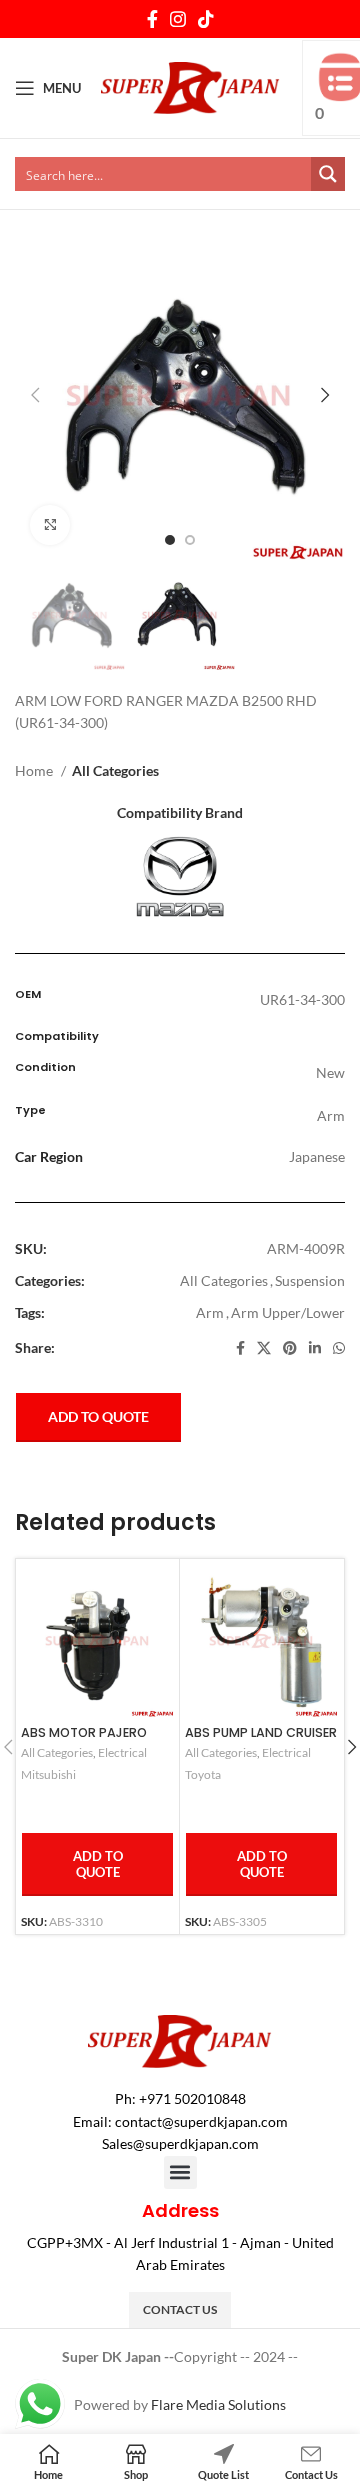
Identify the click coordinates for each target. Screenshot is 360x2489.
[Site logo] (190, 86)
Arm (210, 1312)
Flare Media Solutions (218, 2404)
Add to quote (98, 1416)
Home (35, 770)
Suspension (310, 1280)
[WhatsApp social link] (339, 1348)
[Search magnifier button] (328, 174)
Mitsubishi (48, 1774)
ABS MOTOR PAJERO (84, 1732)
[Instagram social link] (178, 19)
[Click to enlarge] (50, 525)
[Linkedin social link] (315, 1348)
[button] (180, 2172)
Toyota (203, 1774)
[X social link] (264, 1348)
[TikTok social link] (206, 19)
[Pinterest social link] (290, 1348)
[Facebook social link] (152, 19)
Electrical (122, 1752)
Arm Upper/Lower (288, 1312)
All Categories (115, 770)
